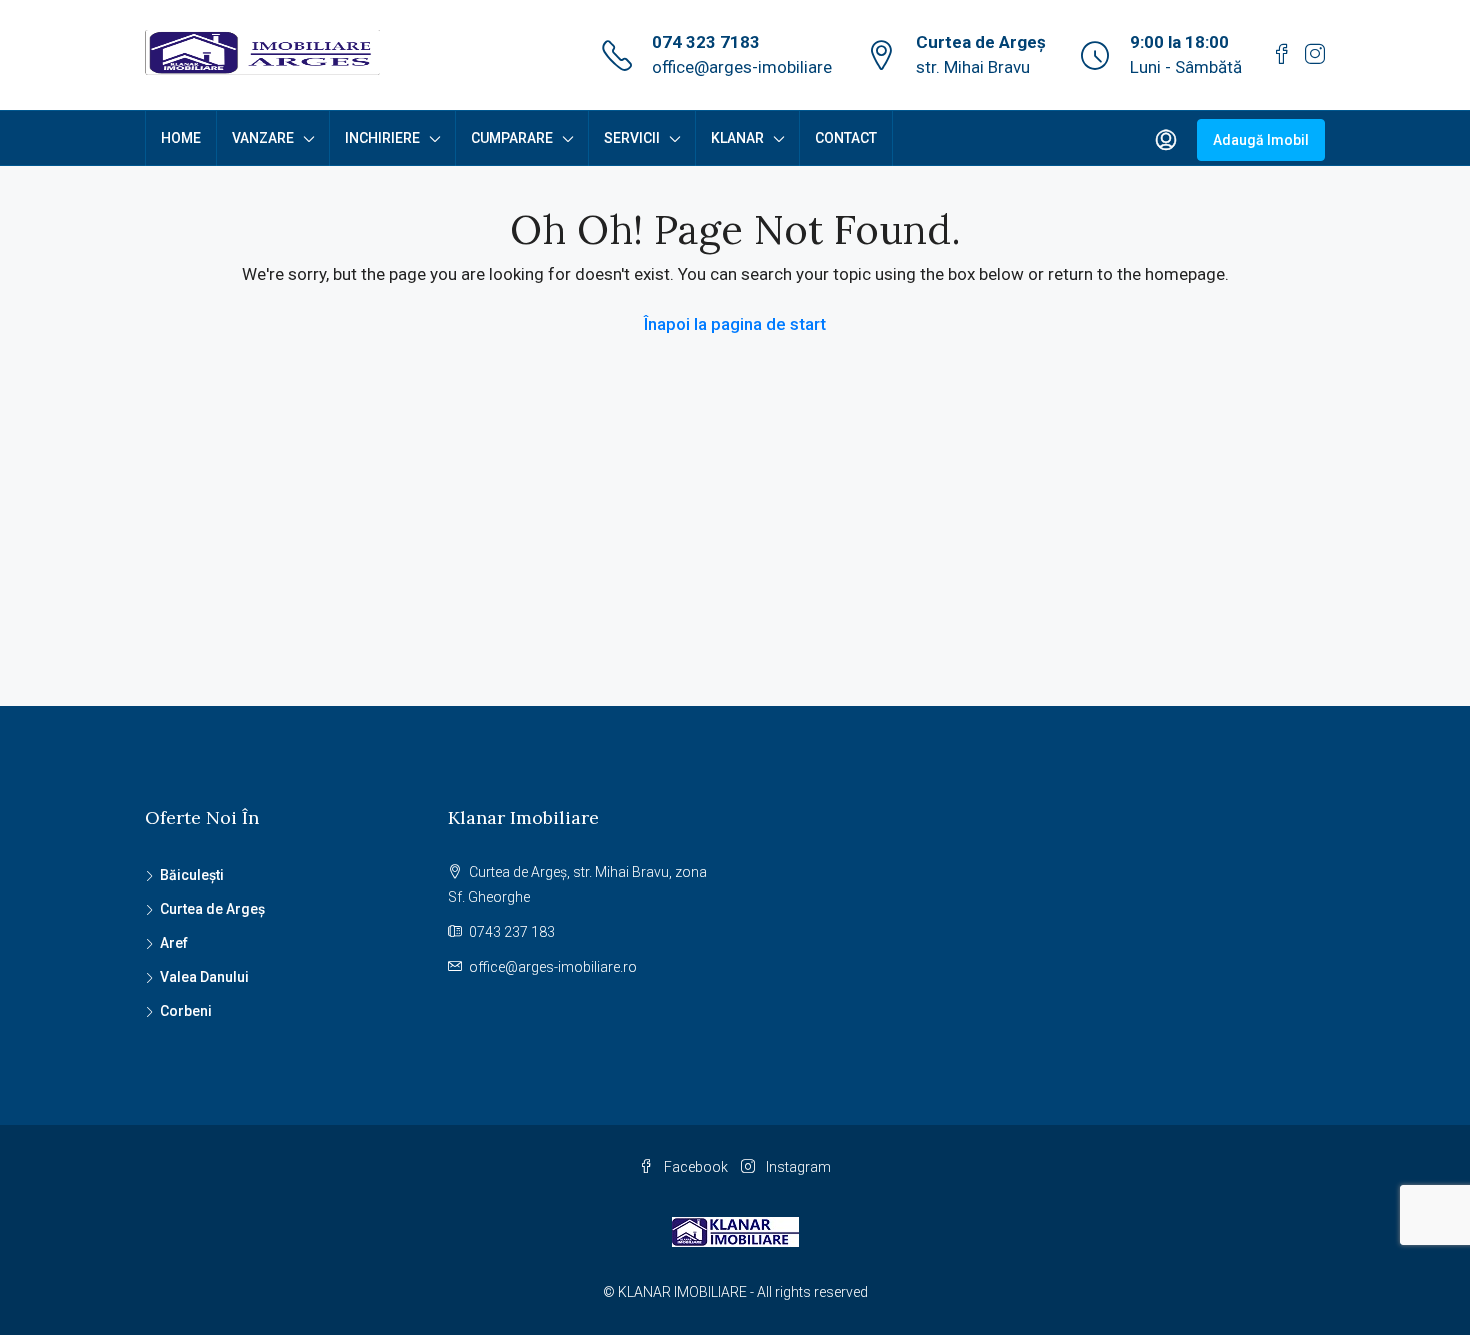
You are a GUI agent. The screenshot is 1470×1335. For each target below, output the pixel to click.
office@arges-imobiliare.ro (553, 967)
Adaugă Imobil (1261, 140)
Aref (174, 943)
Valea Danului (204, 977)
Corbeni (186, 1011)
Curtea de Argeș (212, 909)
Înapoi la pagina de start (735, 324)
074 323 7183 (706, 42)
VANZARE (263, 138)
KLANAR (737, 138)
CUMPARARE (512, 138)
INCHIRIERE (382, 138)
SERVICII (632, 138)
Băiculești (192, 875)
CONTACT (846, 138)
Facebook (696, 1167)
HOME (181, 138)
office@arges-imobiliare (742, 67)
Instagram (797, 1167)
